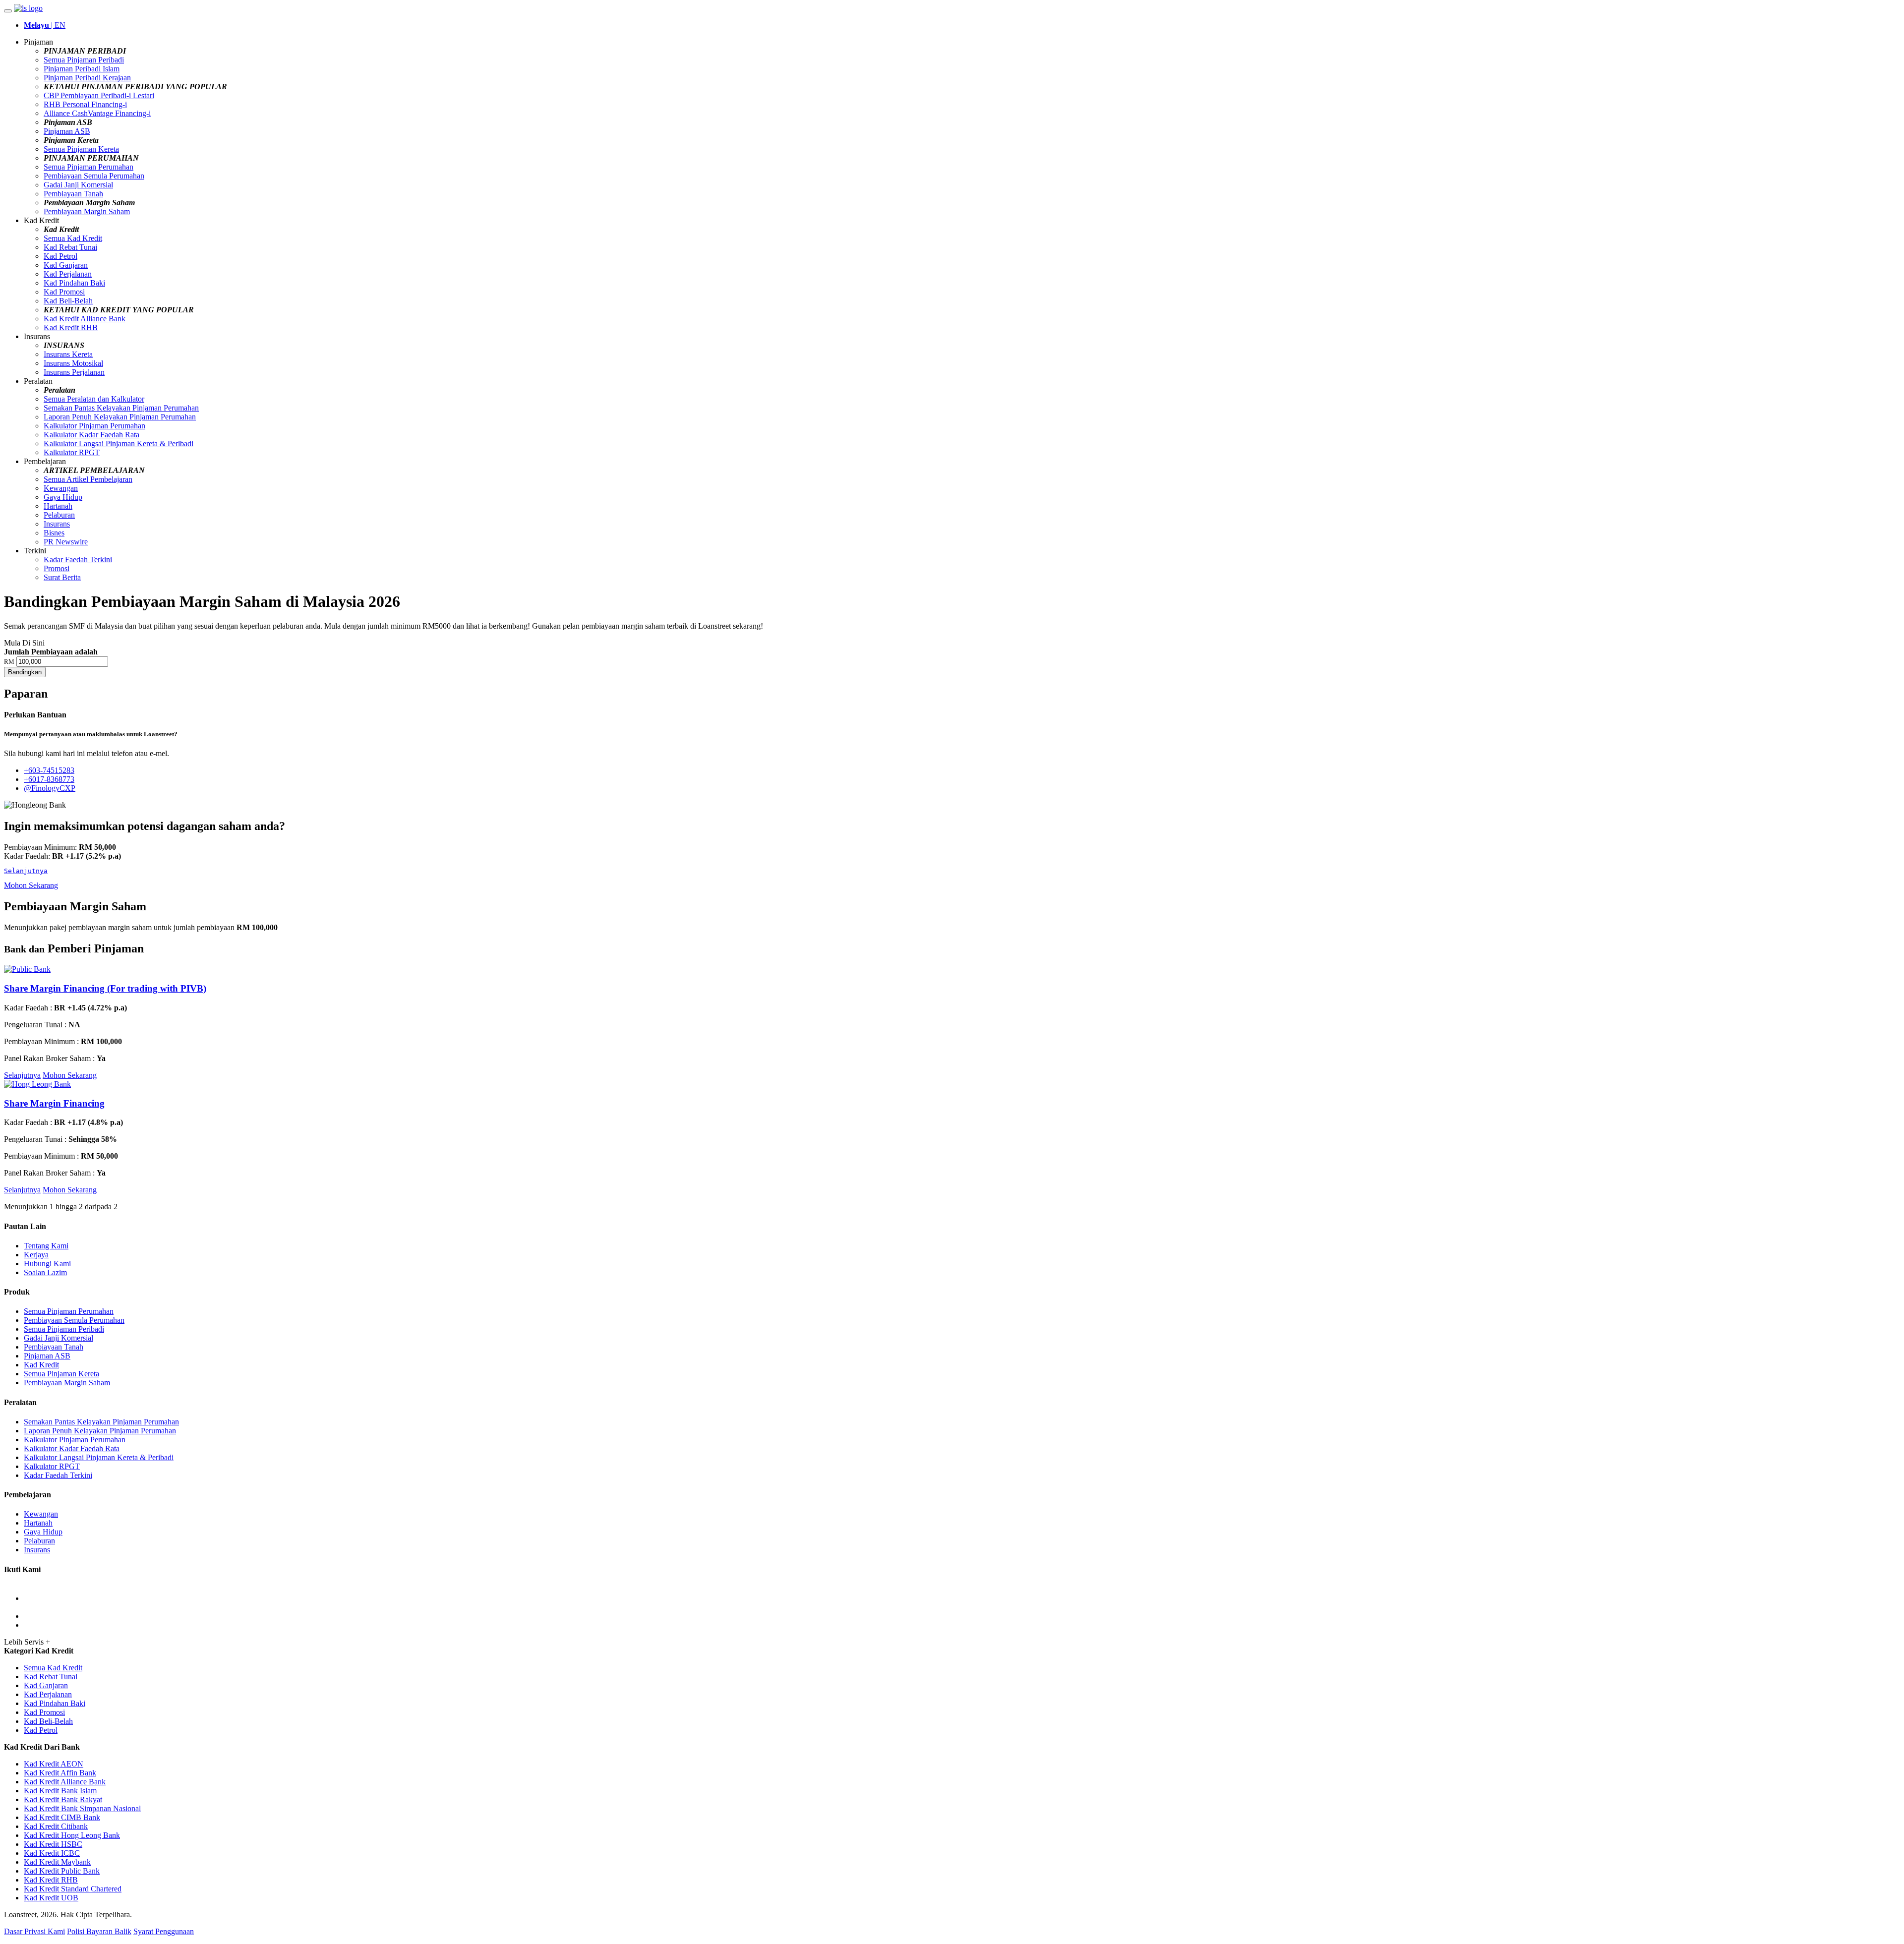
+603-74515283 (49, 770)
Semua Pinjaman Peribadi (84, 60)
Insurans (57, 524)
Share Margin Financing (54, 1103)
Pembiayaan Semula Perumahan (94, 176)
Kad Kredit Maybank (57, 1862)
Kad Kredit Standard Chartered (73, 1889)
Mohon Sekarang (31, 885)
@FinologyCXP (50, 788)
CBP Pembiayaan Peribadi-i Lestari (99, 95)
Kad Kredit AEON (54, 1764)
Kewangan (61, 488)
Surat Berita (62, 577)
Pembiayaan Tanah (73, 194)
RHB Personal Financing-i (85, 104)
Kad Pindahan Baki (74, 283)
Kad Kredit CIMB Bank (62, 1817)
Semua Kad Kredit (73, 238)
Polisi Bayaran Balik (99, 1931)
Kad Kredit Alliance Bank (85, 319)
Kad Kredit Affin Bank (60, 1773)
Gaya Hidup (63, 497)
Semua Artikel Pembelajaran (88, 479)
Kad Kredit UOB (51, 1898)
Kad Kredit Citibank (56, 1826)
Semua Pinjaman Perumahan (89, 167)
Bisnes (54, 533)
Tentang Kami (46, 1246)
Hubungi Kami (47, 1264)
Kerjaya (36, 1255)
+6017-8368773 (49, 779)
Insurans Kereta (68, 354)
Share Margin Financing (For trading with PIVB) (105, 988)
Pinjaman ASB (67, 131)
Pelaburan (59, 515)
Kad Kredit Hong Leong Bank (72, 1835)
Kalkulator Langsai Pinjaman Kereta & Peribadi (119, 443)
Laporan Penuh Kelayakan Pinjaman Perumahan (120, 417)
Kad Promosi (64, 292)
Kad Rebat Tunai (70, 247)
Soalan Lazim (45, 1272)
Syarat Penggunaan (164, 1931)
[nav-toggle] (8, 11)
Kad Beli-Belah (68, 301)
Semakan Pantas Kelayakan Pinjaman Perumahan (121, 408)
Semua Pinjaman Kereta (81, 149)
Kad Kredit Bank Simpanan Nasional (82, 1808)
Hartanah (58, 506)
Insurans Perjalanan (74, 372)
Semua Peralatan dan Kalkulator (94, 399)
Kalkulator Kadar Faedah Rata (91, 435)
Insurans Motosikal (73, 363)
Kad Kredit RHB (71, 327)
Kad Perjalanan (68, 274)
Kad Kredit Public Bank (62, 1871)
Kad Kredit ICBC (52, 1853)
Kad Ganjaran (66, 265)
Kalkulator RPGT (72, 452)
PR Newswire (66, 542)
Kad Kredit (41, 1365)
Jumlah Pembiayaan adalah (51, 652)
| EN (45, 25)
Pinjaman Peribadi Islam (82, 69)
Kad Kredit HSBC (53, 1844)
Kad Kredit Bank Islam (60, 1791)
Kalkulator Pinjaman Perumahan (94, 426)
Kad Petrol (60, 256)
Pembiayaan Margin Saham (87, 211)
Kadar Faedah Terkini (78, 560)
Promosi (57, 568)
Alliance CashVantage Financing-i (97, 113)
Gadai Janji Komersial (78, 185)
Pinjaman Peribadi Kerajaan (87, 78)
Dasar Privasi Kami (34, 1931)
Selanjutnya (22, 1075)
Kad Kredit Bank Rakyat (63, 1799)
